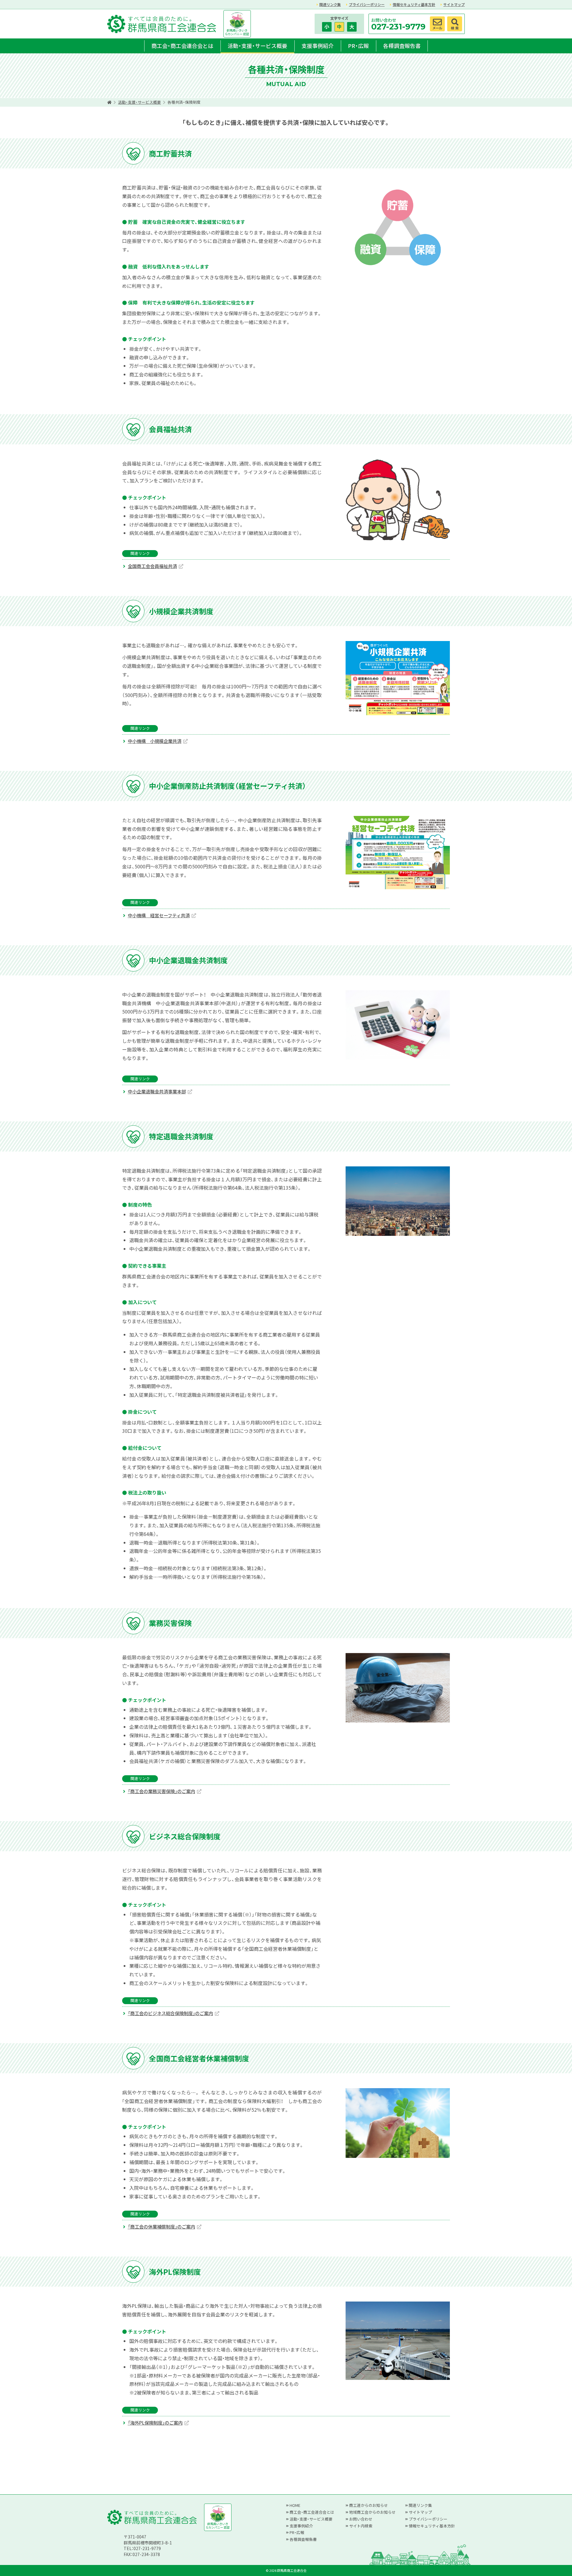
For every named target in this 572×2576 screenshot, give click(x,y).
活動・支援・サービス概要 (257, 46)
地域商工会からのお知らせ (372, 2512)
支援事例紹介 (318, 46)
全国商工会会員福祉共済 (152, 566)
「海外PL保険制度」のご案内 (155, 2423)
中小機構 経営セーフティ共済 (159, 915)
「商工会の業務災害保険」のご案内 (161, 1791)
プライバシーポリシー (367, 4)
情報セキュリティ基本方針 (414, 4)
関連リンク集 (330, 4)
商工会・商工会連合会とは (182, 46)
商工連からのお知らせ (369, 2505)
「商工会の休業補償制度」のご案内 (161, 2226)
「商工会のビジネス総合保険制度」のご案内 (170, 2013)
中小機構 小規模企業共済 (155, 741)
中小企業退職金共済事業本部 (157, 1091)
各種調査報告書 (402, 46)
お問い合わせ (361, 2519)
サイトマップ (454, 4)
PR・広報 (358, 46)
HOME (295, 2505)
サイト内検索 (361, 2526)
